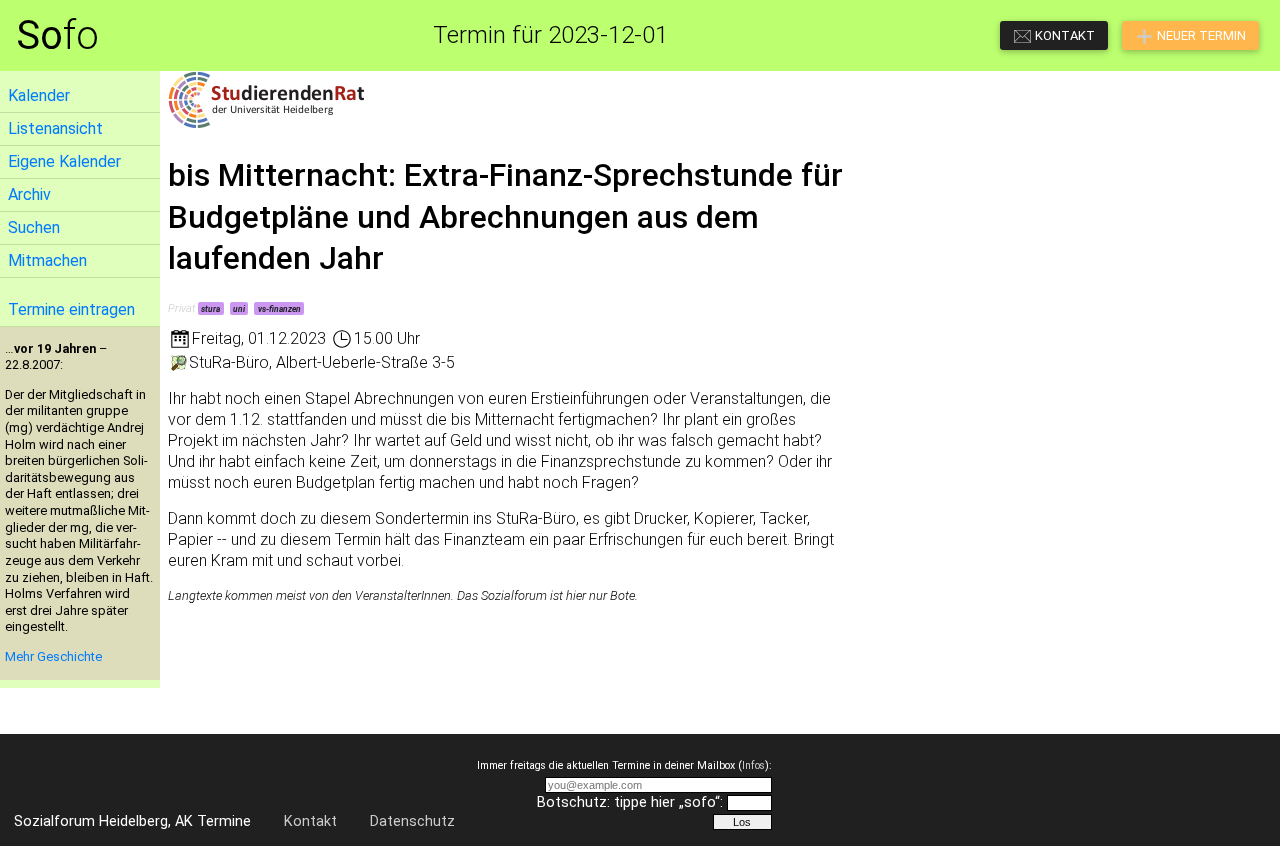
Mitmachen (47, 260)
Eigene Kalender (64, 161)
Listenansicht (55, 128)
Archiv (29, 194)
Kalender (39, 95)
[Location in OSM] (178, 362)
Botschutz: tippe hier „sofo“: (630, 802)
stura (210, 309)
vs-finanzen (279, 309)
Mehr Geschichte (53, 656)
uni (239, 309)
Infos (753, 765)
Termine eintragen (71, 309)
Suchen (34, 227)
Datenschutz (412, 821)
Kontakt (310, 821)
